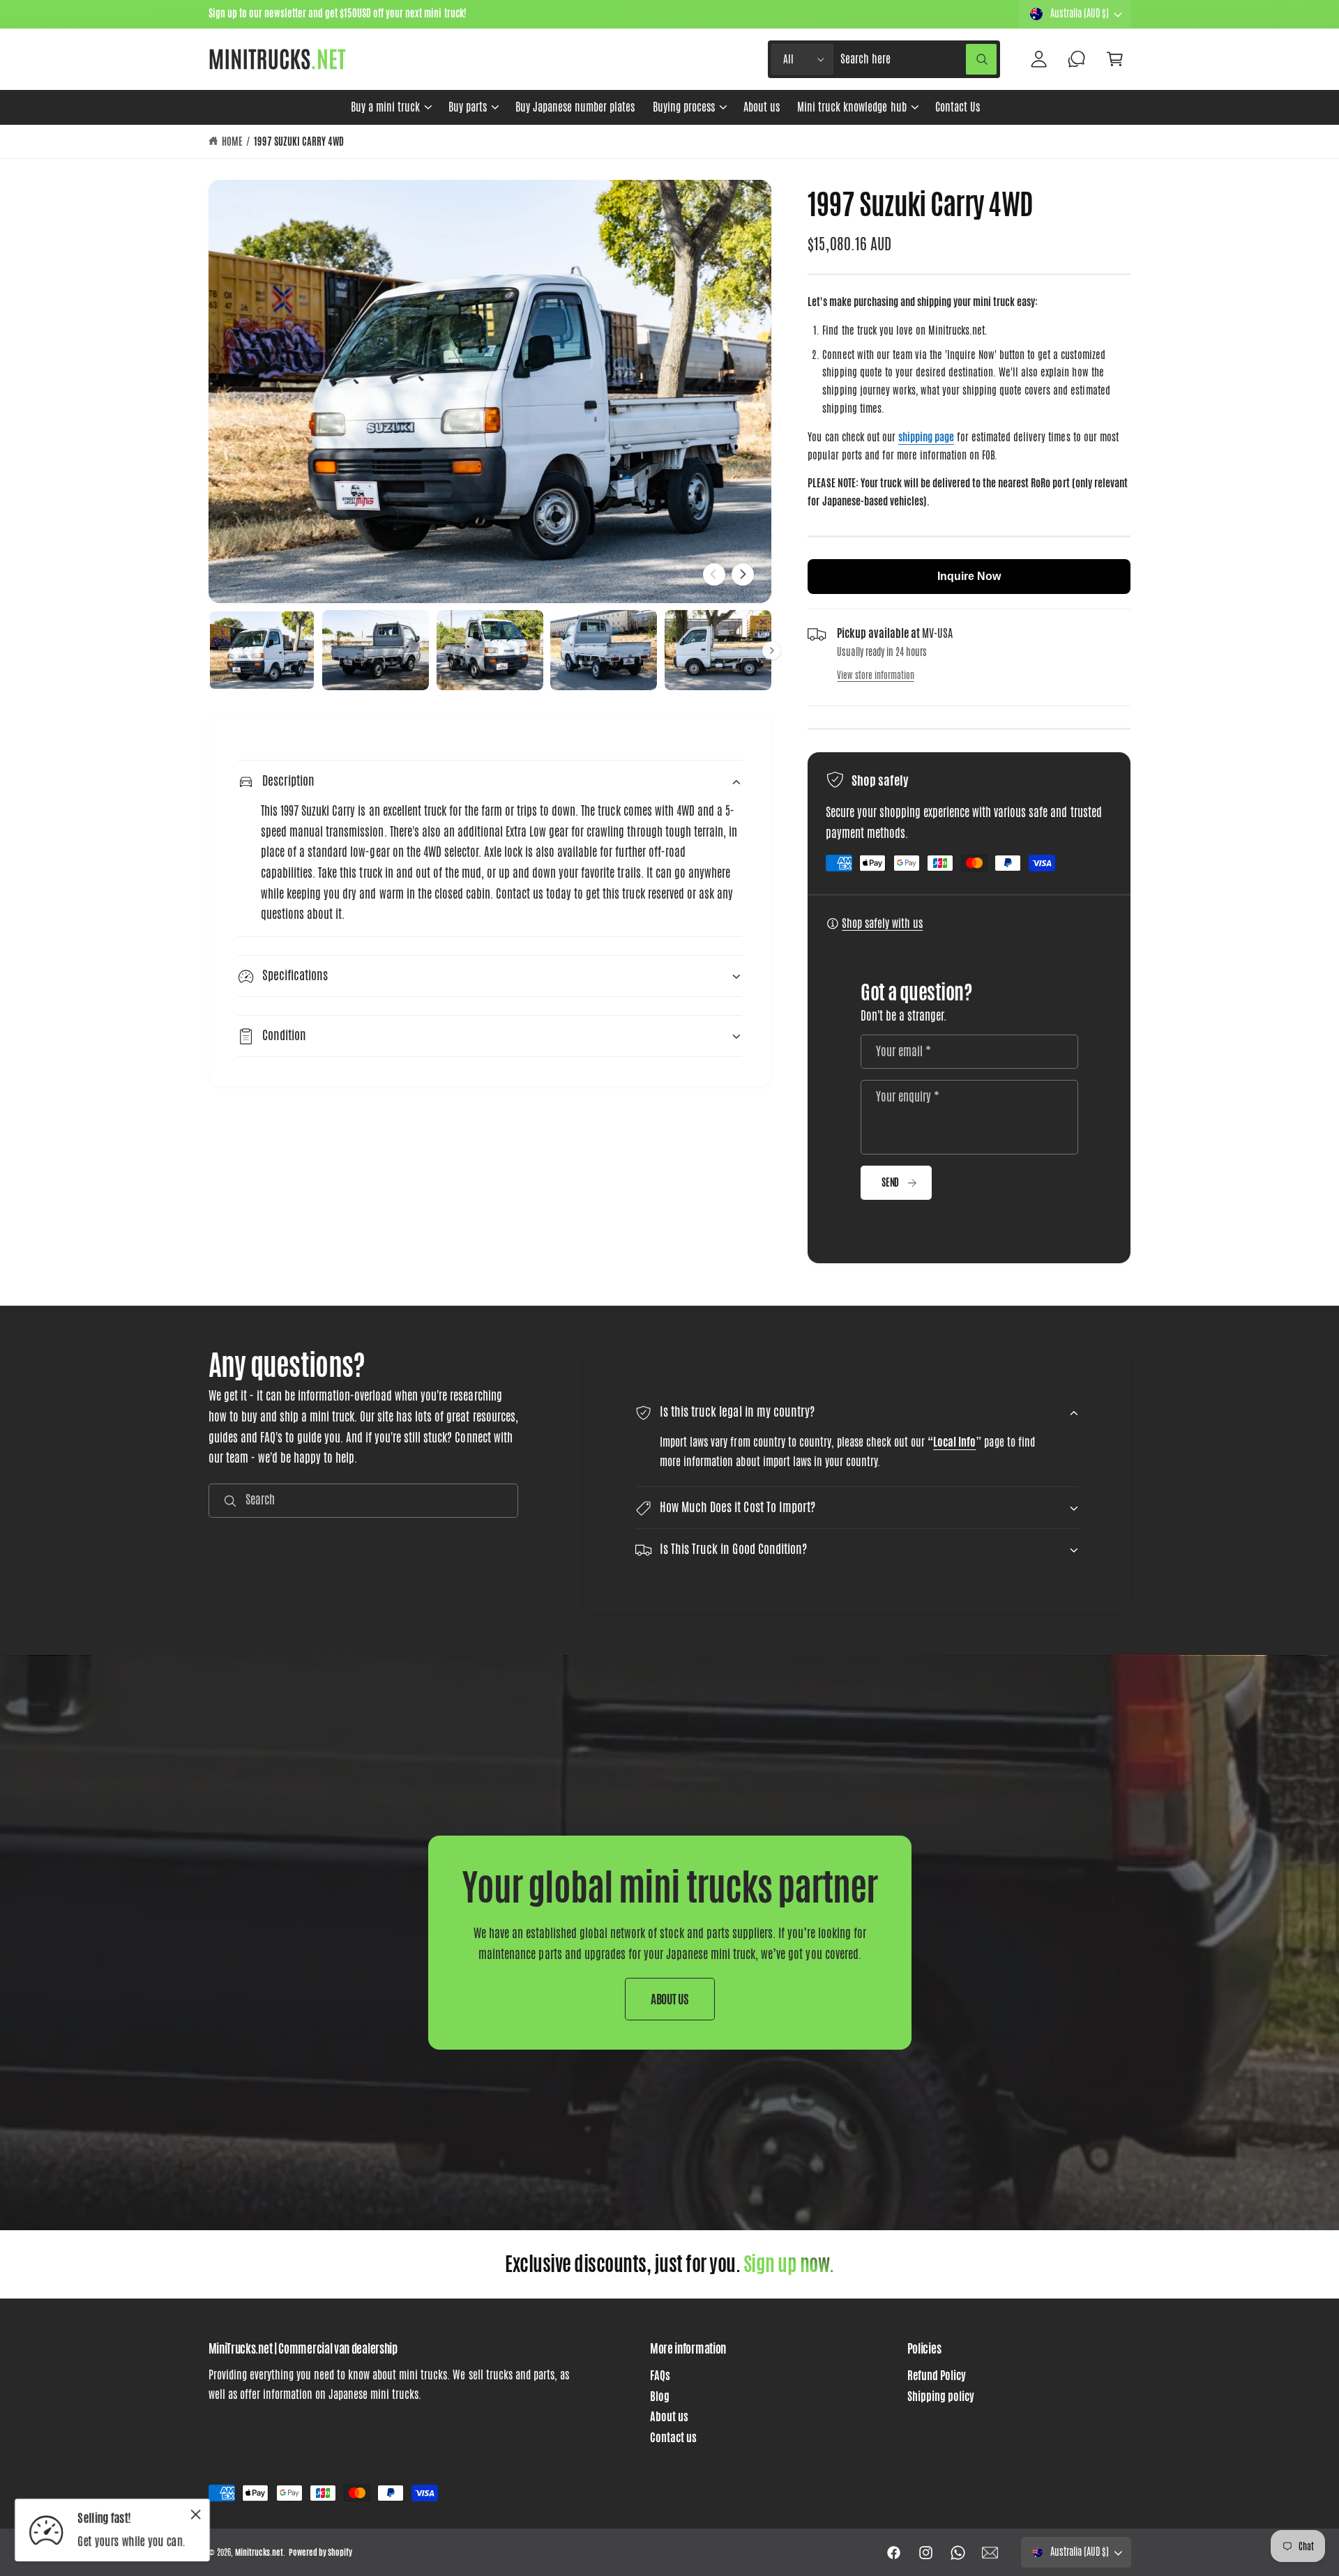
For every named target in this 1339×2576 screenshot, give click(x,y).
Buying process (684, 107)
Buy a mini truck (385, 107)
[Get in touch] (1077, 60)
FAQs (660, 2376)
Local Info (955, 1442)
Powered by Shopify (320, 2552)
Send (890, 1182)
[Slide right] (743, 574)
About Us (670, 1999)
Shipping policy (941, 2396)
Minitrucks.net (259, 2552)
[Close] (196, 2514)
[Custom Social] (990, 2552)
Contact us (673, 2438)
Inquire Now (969, 576)
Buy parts (468, 107)
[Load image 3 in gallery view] (490, 650)
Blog (660, 2396)
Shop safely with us (882, 923)
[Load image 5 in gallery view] (718, 650)
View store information (875, 675)
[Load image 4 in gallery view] (604, 650)
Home (232, 142)
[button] (391, 107)
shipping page (926, 437)
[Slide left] (714, 574)
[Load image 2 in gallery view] (376, 650)
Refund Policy (937, 2376)
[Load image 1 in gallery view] (262, 650)
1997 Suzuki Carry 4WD (299, 142)
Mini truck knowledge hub (852, 107)
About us (669, 2417)
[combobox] (918, 60)
